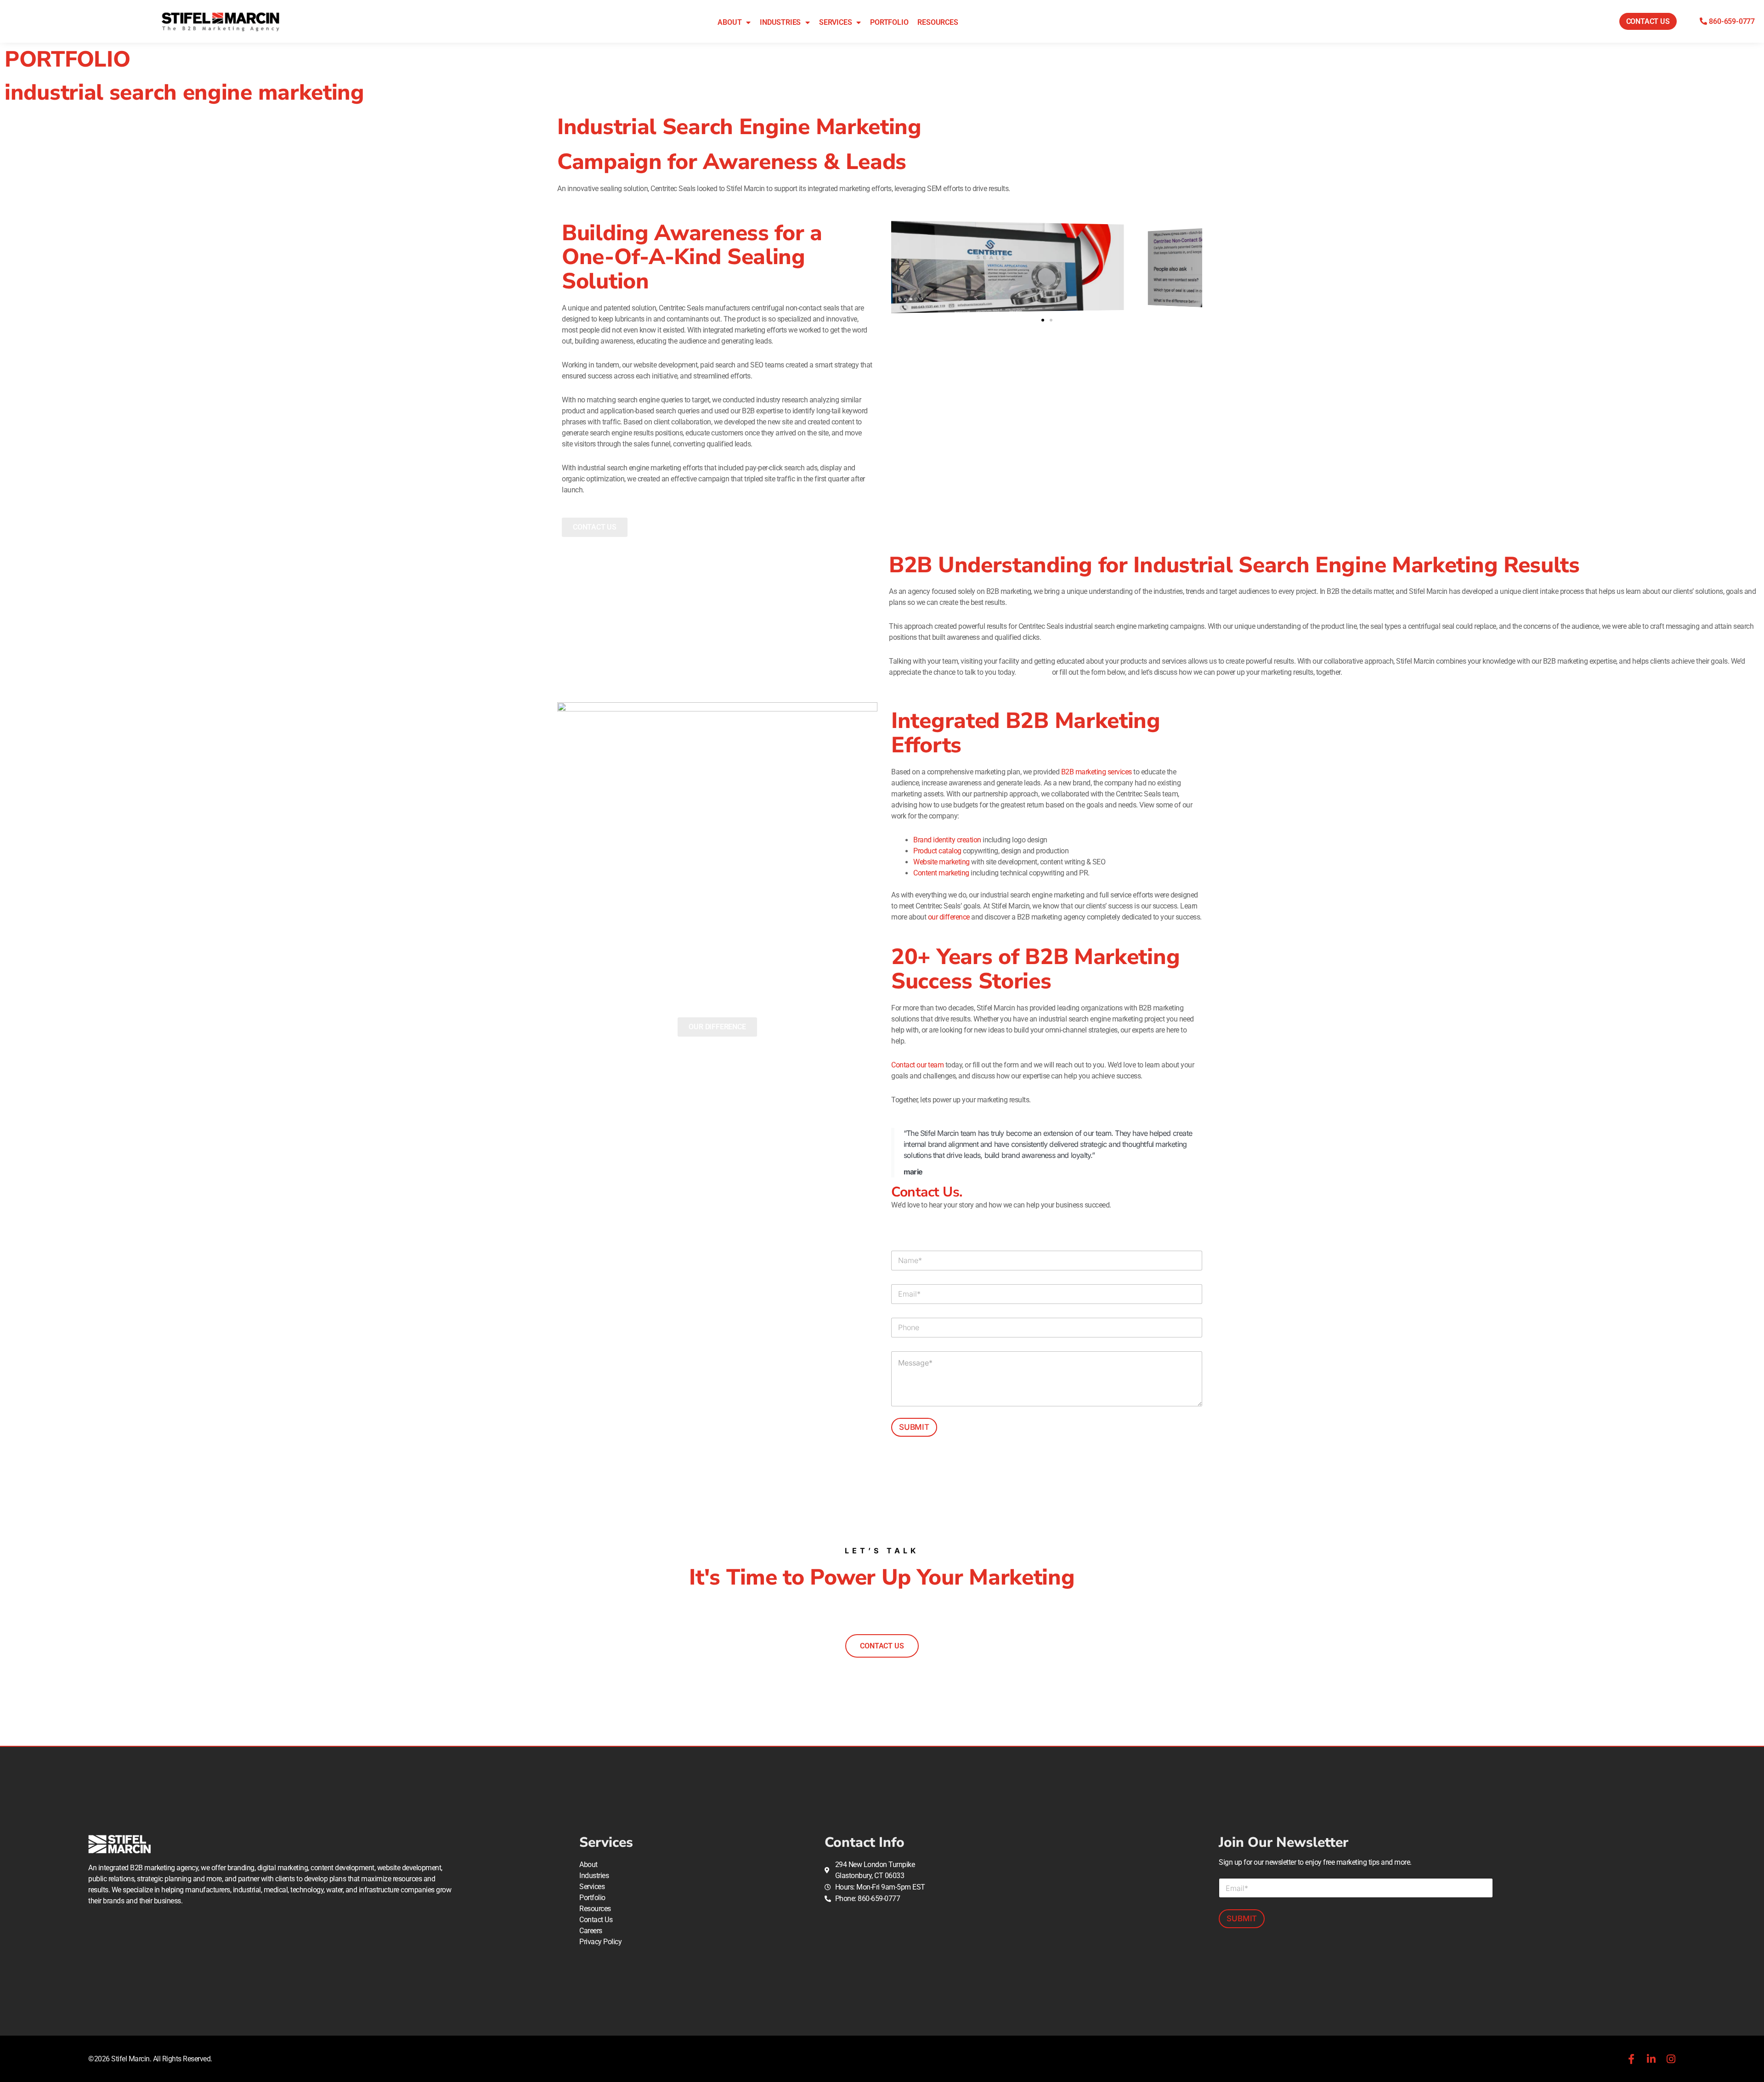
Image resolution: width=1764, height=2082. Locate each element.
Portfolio (889, 22)
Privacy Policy (600, 1942)
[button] (1043, 320)
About (729, 22)
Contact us (1034, 672)
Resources (938, 22)
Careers (591, 1931)
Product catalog (937, 851)
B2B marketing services (1097, 772)
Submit (914, 1427)
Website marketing (941, 862)
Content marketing (941, 873)
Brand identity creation (947, 840)
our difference (949, 917)
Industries (780, 22)
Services (835, 22)
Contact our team (917, 1065)
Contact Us (596, 1920)
